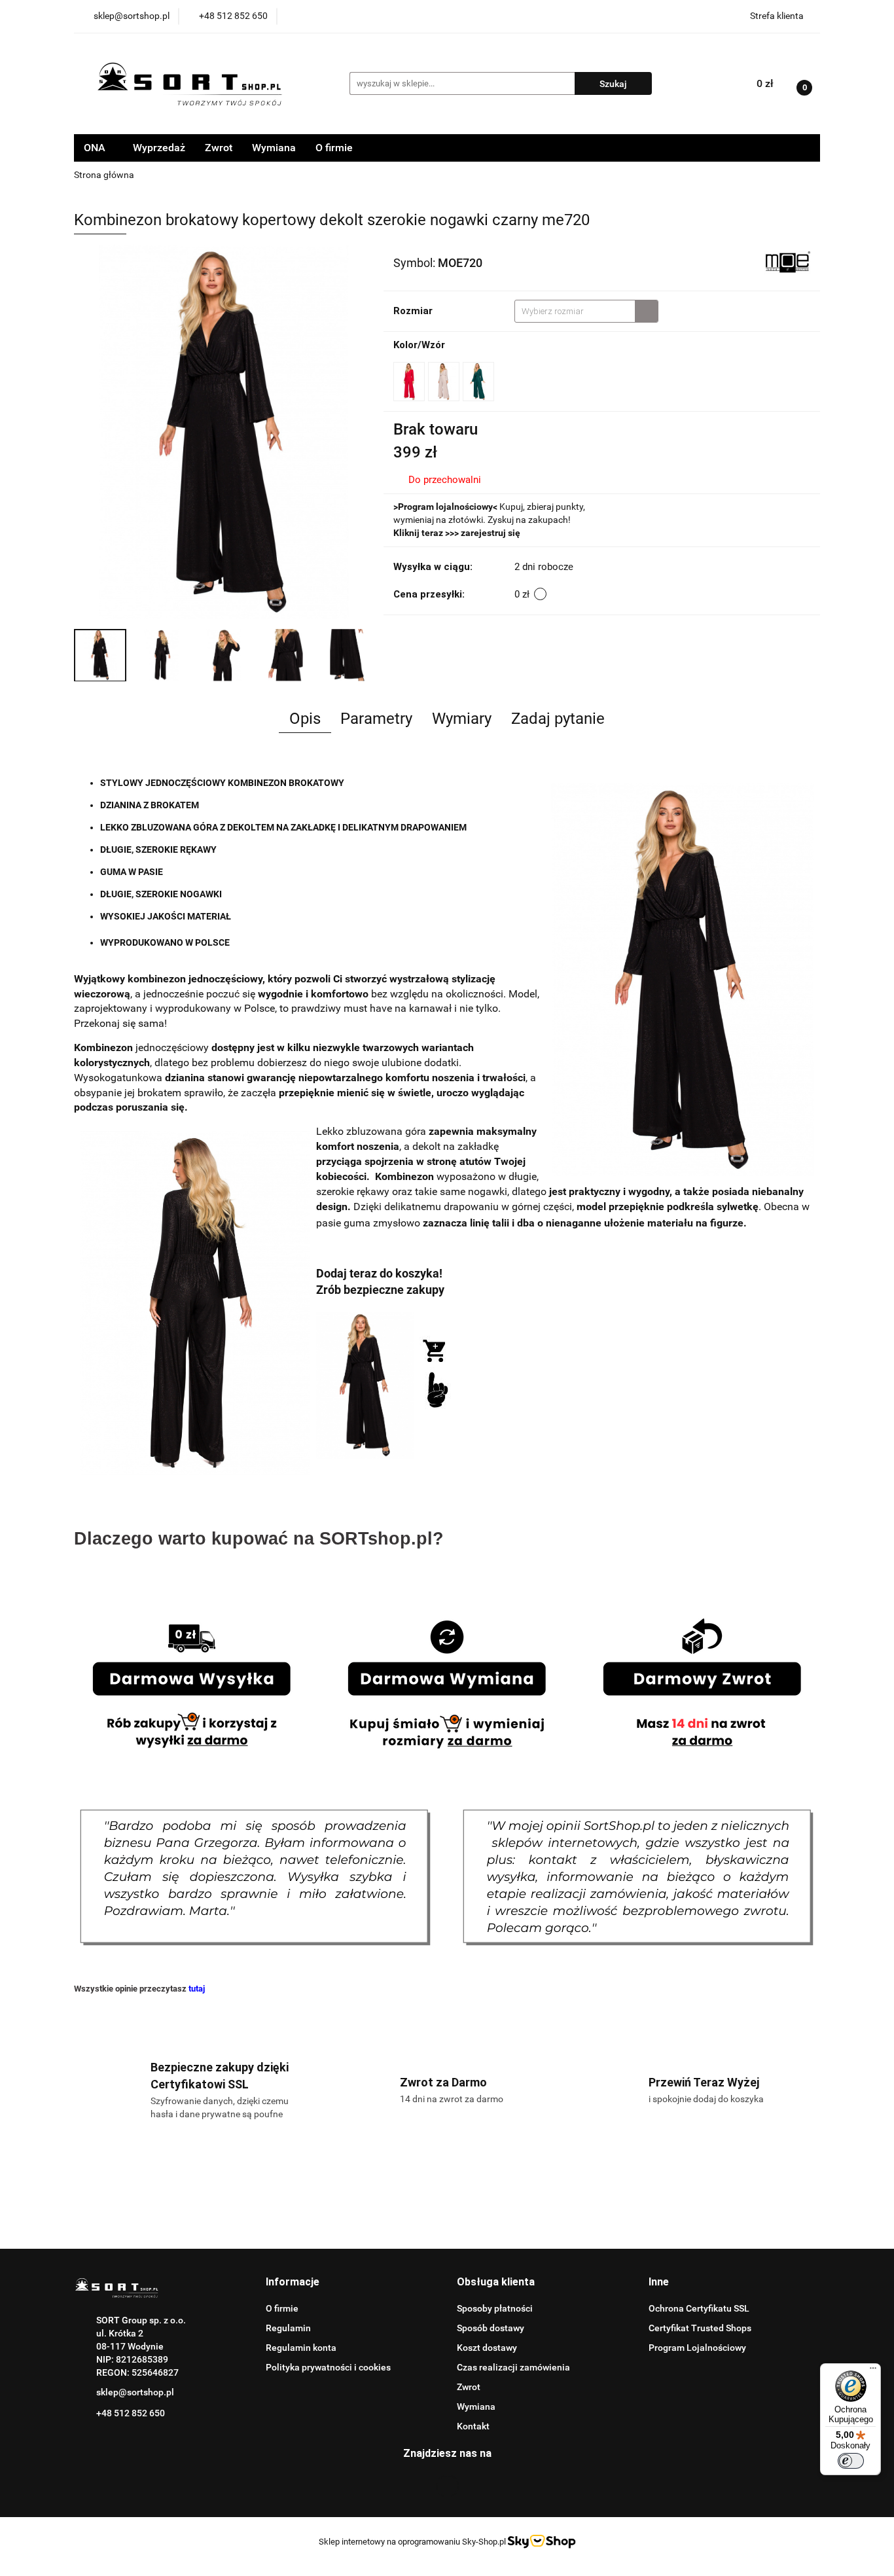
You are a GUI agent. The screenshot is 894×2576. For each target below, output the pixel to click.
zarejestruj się (491, 533)
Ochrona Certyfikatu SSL (699, 2308)
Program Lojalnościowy (697, 2348)
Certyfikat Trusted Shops (700, 2328)
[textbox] (575, 311)
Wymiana (274, 148)
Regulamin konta (301, 2348)
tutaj (197, 1989)
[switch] (851, 2461)
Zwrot (219, 148)
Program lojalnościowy (445, 507)
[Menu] (873, 2371)
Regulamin (288, 2328)
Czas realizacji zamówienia (513, 2367)
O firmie (334, 148)
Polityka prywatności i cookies (328, 2367)
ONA (96, 148)
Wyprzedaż (159, 148)
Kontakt (473, 2426)
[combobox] (586, 311)
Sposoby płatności (495, 2308)
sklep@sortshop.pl (135, 2392)
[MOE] (787, 262)
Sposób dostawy (491, 2328)
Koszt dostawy (487, 2348)
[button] (293, 2282)
